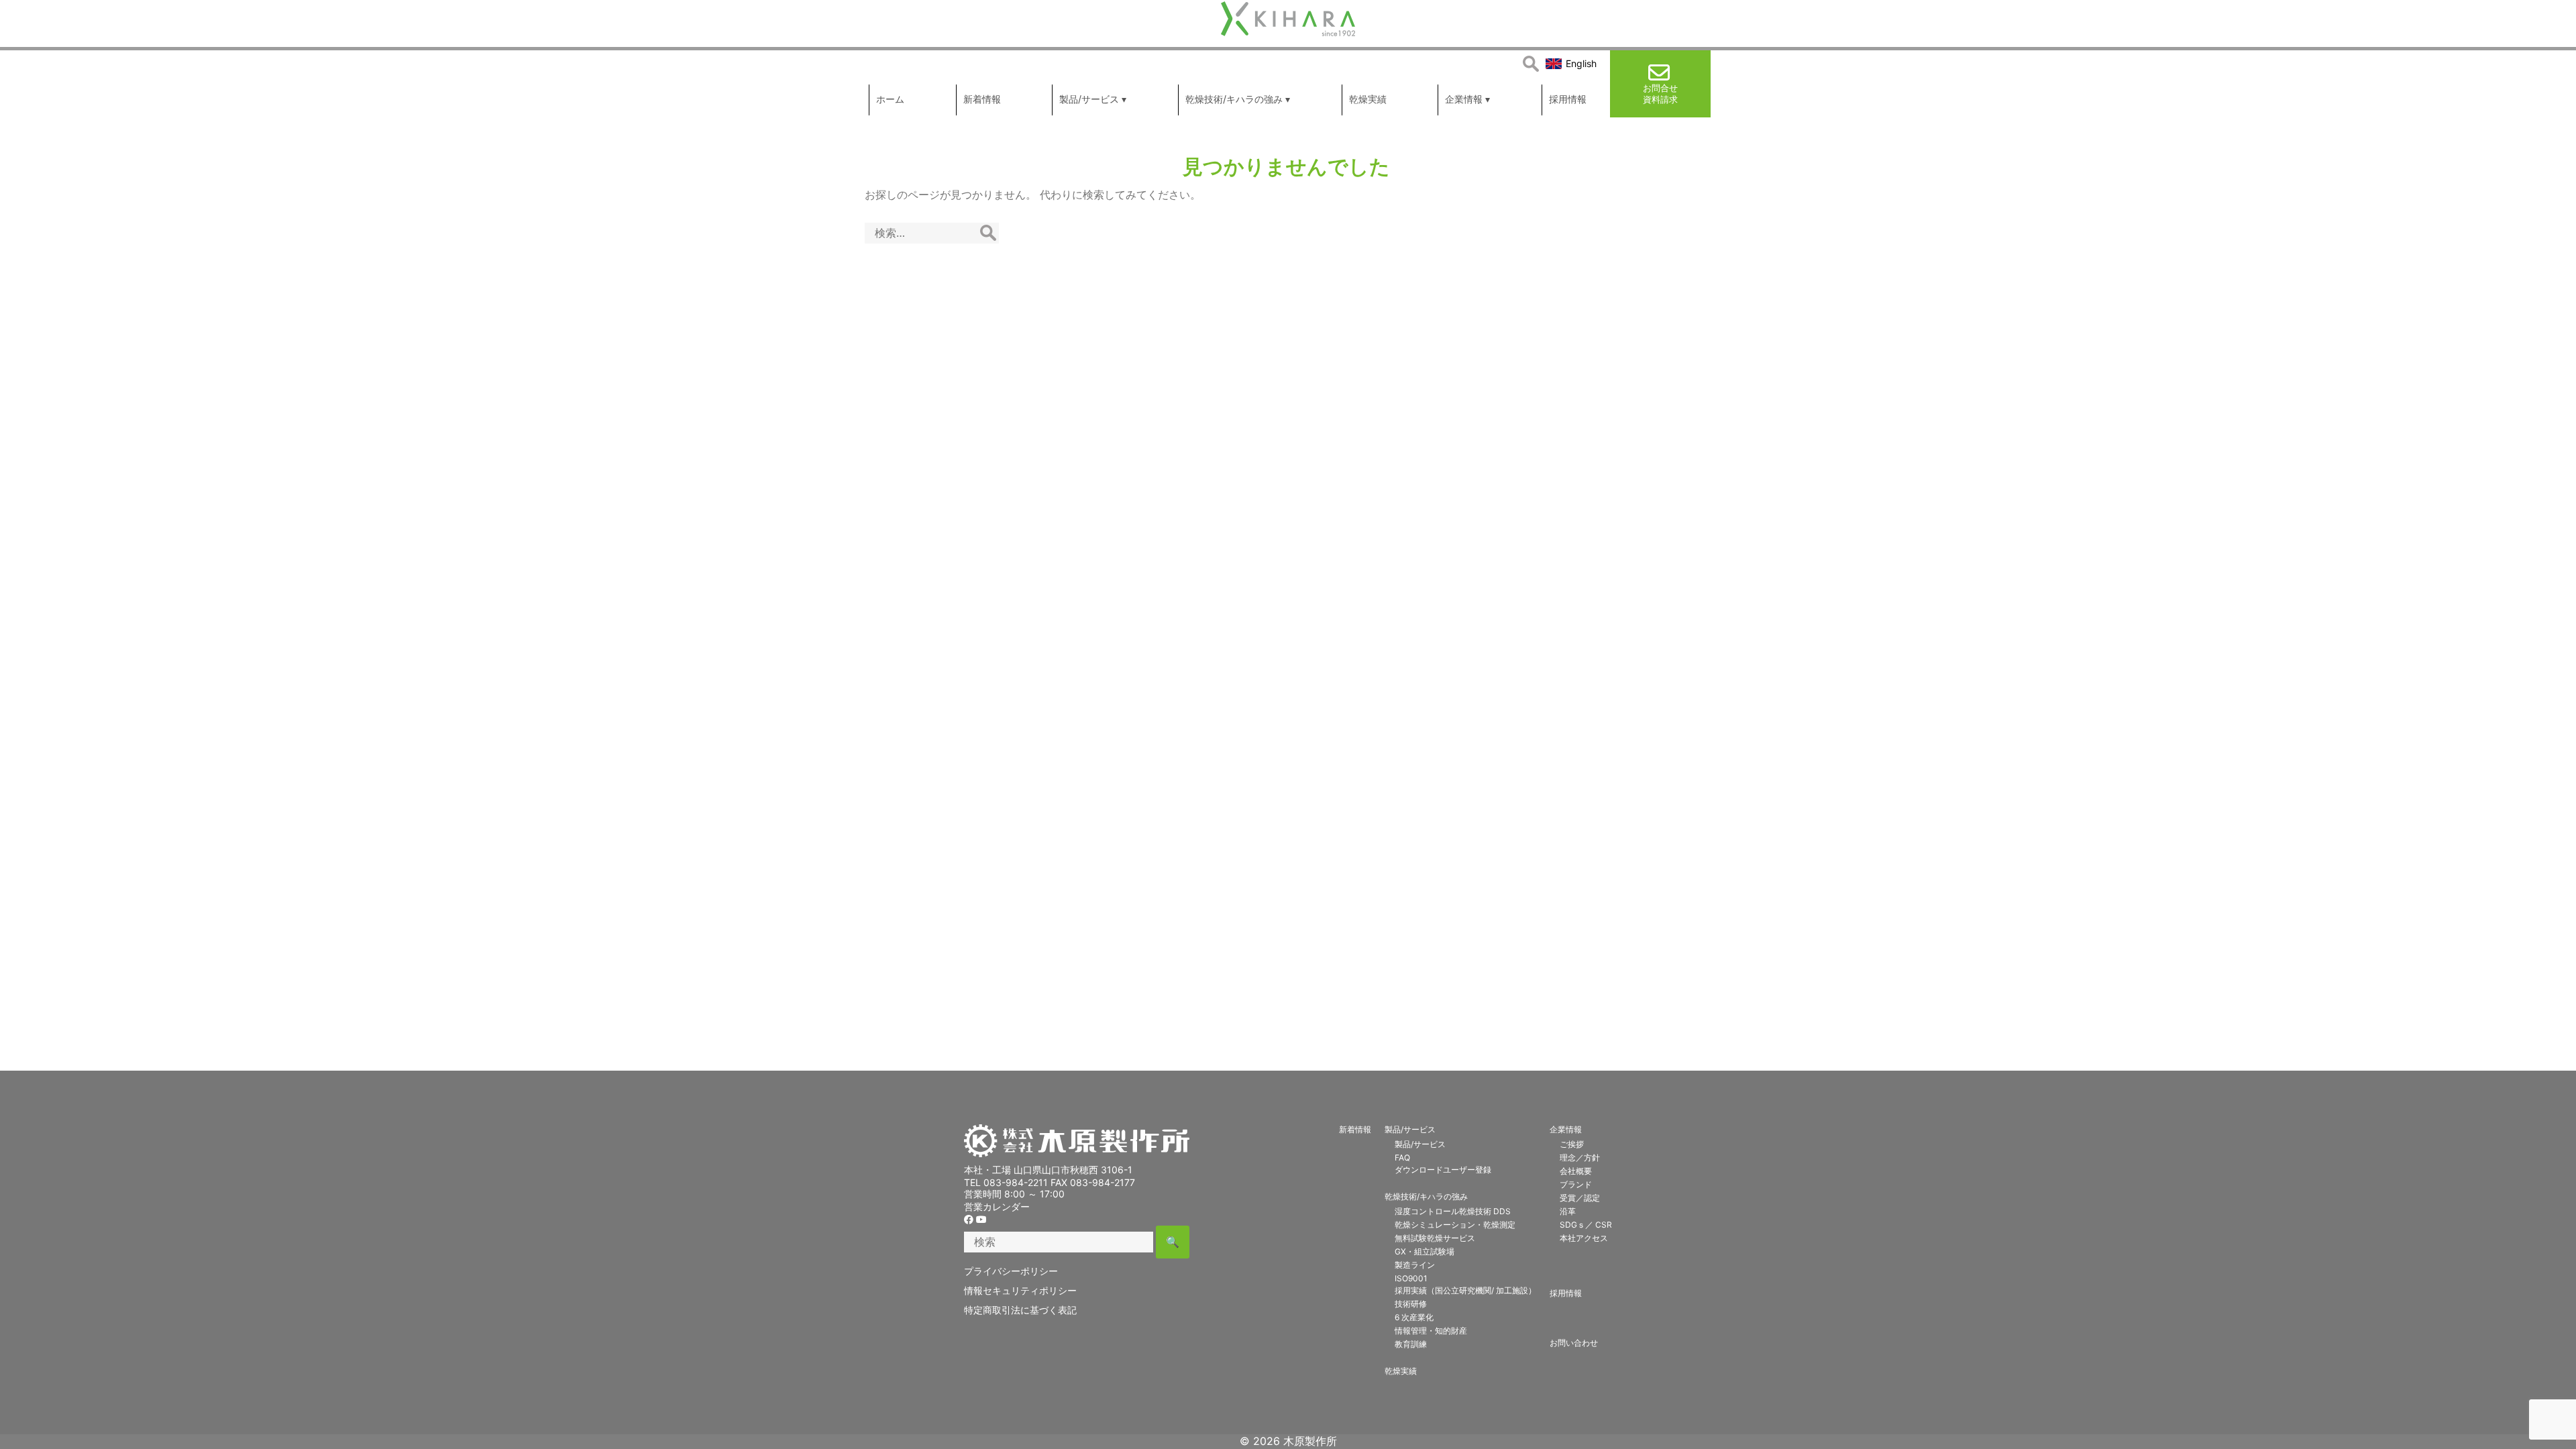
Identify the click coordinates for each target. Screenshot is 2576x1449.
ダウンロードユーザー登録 (1443, 1170)
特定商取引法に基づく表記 (1020, 1310)
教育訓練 (1411, 1344)
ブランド (1576, 1184)
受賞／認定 (1580, 1198)
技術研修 (1411, 1304)
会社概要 (1576, 1171)
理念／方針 (1580, 1158)
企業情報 (1566, 1129)
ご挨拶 (1572, 1144)
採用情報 (1566, 1293)
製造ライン (1415, 1265)
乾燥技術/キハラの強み (1426, 1196)
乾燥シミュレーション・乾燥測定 (1455, 1225)
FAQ (1402, 1158)
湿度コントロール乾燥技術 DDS (1453, 1211)
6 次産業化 (1414, 1317)
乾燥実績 (1401, 1371)
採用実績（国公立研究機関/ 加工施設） (1465, 1290)
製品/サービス (1410, 1129)
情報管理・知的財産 (1431, 1331)
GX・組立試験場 (1425, 1251)
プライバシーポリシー (1011, 1271)
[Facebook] (969, 1219)
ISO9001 (1411, 1278)
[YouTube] (981, 1219)
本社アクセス (1584, 1238)
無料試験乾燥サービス (1435, 1238)
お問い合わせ (1574, 1343)
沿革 (1568, 1211)
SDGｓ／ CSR (1586, 1225)
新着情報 (1355, 1129)
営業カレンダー (997, 1206)
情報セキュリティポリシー (1020, 1290)
